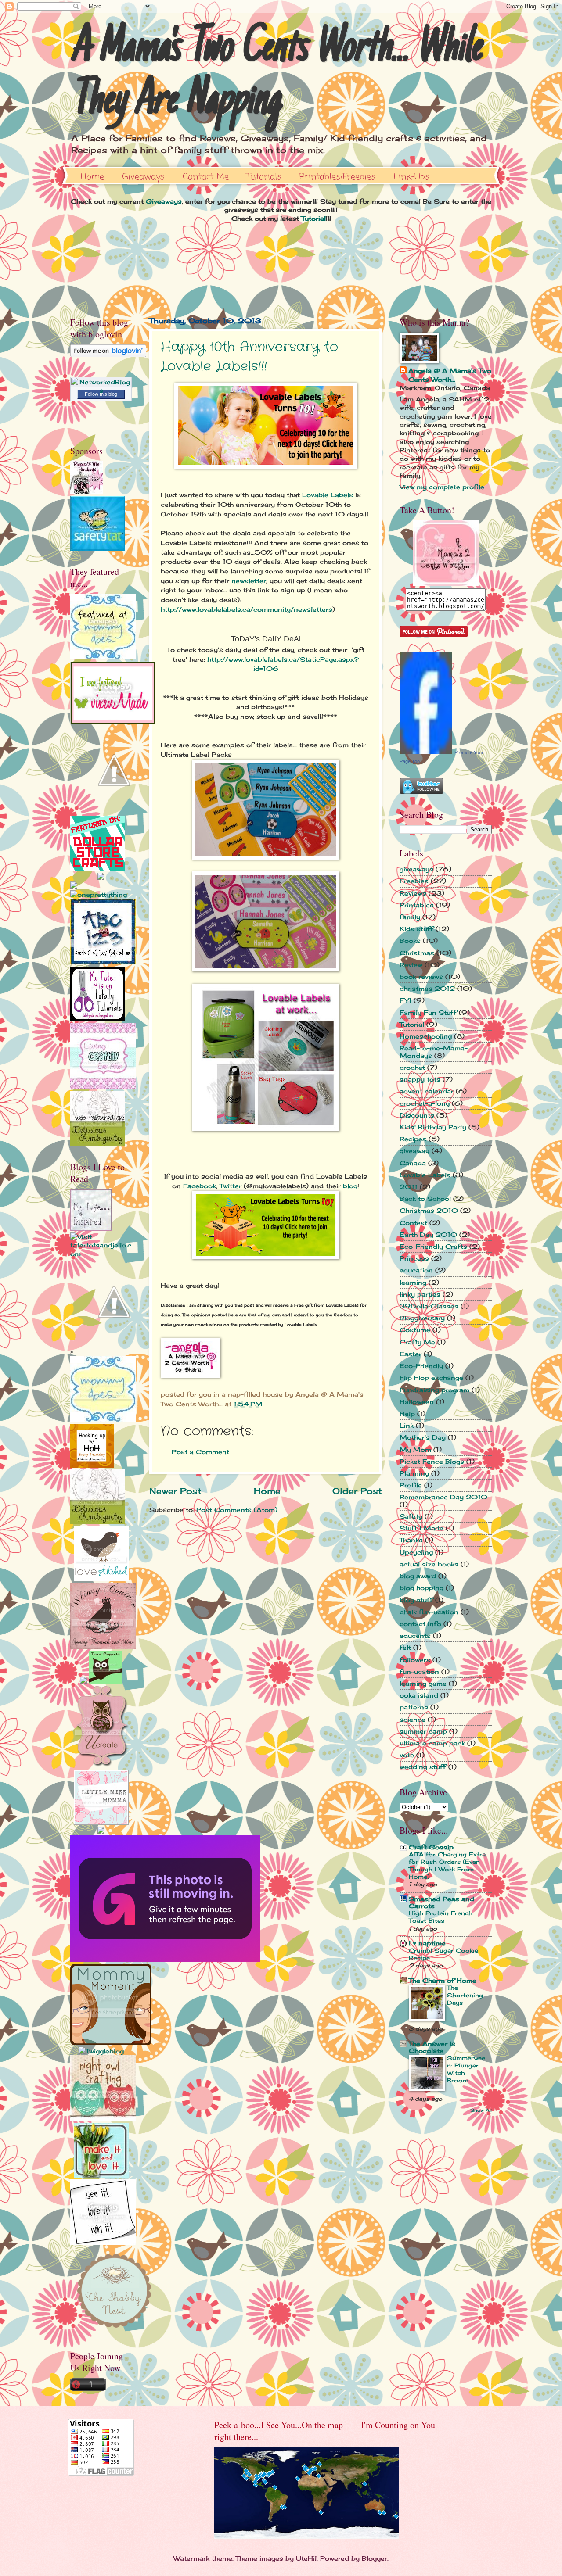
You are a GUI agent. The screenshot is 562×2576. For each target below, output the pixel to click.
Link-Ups (411, 177)
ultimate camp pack (432, 1743)
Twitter (231, 1186)
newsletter (249, 581)
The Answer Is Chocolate (432, 2047)
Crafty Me (417, 1342)
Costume (415, 1330)
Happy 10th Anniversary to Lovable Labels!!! (249, 357)
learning (413, 1282)
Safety (411, 1516)
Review (411, 965)
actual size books (429, 1564)
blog (350, 1186)
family (410, 917)
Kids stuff (416, 929)
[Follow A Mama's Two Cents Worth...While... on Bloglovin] (108, 355)
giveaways (416, 869)
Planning (414, 1473)
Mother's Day (423, 1437)
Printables (417, 905)
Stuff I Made (421, 1528)
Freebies (414, 881)
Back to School (425, 1198)
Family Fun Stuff (428, 1012)
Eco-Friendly (421, 1366)
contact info (420, 1624)
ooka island (419, 1695)
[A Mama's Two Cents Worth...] (446, 584)
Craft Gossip (431, 1847)
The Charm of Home (443, 1980)
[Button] (103, 657)
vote (407, 1755)
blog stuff (416, 1600)
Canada (413, 1163)
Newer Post (175, 1491)
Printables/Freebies (337, 177)
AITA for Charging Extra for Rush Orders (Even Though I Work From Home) (447, 1865)
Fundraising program (434, 1390)
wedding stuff (423, 1767)
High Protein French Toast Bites (441, 1917)
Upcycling (416, 1552)
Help (407, 1413)
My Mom (415, 1449)
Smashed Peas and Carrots (441, 1902)
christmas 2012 (427, 988)
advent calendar (427, 1091)
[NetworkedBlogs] (101, 390)
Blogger (375, 2558)
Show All (481, 2110)
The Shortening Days (465, 1995)
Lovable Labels (328, 495)
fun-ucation (419, 1671)
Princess (414, 1258)
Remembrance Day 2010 (443, 1497)
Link (407, 1425)
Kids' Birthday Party (433, 1127)
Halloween (417, 1402)
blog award (418, 1576)
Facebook (200, 1186)
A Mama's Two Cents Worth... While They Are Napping (276, 75)
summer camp (423, 1731)
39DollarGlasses (429, 1306)
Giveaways (143, 177)
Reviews (413, 893)
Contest (413, 1223)
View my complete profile (442, 487)
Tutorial (313, 218)
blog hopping (421, 1588)
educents (415, 1636)
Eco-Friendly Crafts (433, 1246)
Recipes (413, 1139)
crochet (412, 1067)
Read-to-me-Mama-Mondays (434, 1052)
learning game (423, 1683)
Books (410, 940)
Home (92, 177)
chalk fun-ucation (429, 1612)
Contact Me (206, 177)
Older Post (357, 1491)
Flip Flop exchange (431, 1378)
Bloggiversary (422, 1318)
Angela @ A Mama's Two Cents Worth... (450, 375)
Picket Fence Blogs (432, 1461)
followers (415, 1660)
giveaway (414, 1151)
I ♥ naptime (427, 1943)
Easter (411, 1354)
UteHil (306, 2558)
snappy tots (420, 1079)
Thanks (411, 1540)
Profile (411, 1485)
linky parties (420, 1294)
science (412, 1719)
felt (405, 1647)
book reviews (421, 976)
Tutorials (264, 177)
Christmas (417, 953)
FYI (405, 1000)
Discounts (417, 1115)
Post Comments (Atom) (237, 1510)
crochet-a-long (425, 1103)
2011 (409, 1187)
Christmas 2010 (429, 1210)
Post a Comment (200, 1452)
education (416, 1270)
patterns (414, 1707)
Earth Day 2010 (428, 1234)
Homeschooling (426, 1036)
